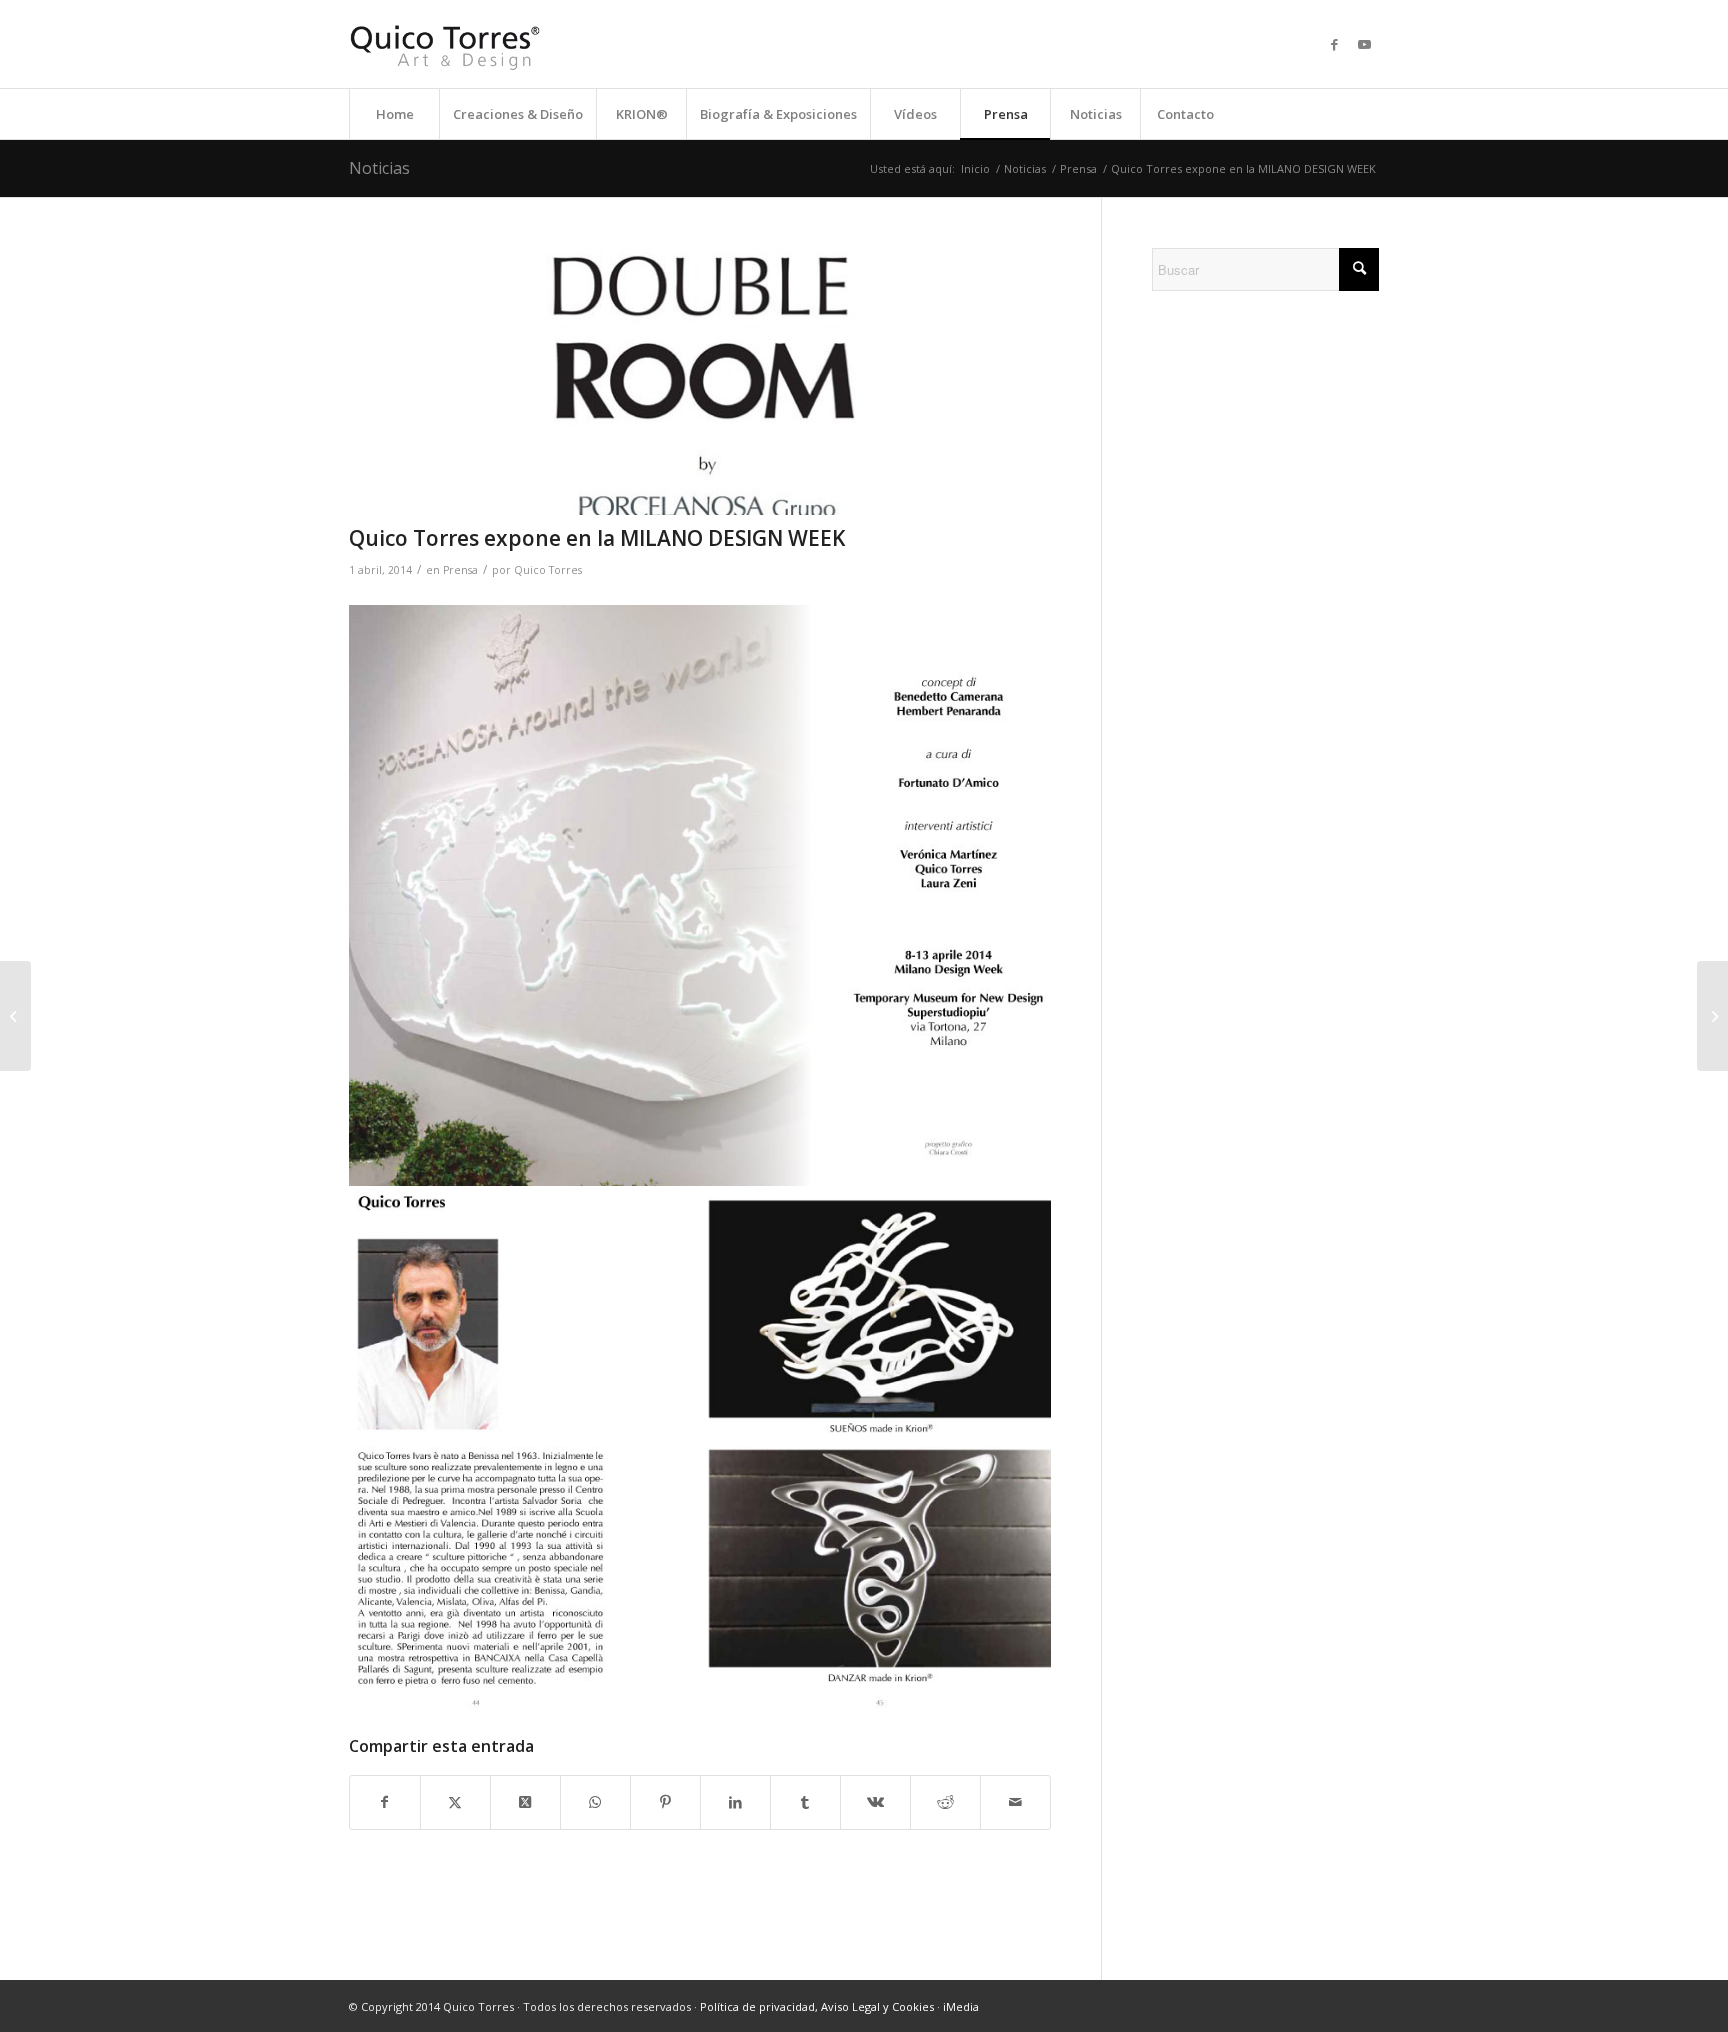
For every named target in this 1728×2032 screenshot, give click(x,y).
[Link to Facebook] (1334, 44)
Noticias (379, 168)
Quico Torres (548, 570)
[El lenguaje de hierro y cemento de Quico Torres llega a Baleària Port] (1712, 1016)
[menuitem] (394, 114)
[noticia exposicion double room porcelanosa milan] (700, 381)
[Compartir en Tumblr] (805, 1802)
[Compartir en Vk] (875, 1802)
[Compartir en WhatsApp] (595, 1802)
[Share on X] (525, 1802)
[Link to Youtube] (1364, 44)
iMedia (961, 2006)
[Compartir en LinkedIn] (735, 1802)
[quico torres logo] (445, 44)
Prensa (460, 570)
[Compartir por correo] (1015, 1802)
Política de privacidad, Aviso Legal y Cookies (817, 2006)
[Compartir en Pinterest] (665, 1802)
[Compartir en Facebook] (385, 1802)
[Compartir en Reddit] (945, 1802)
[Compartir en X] (455, 1802)
